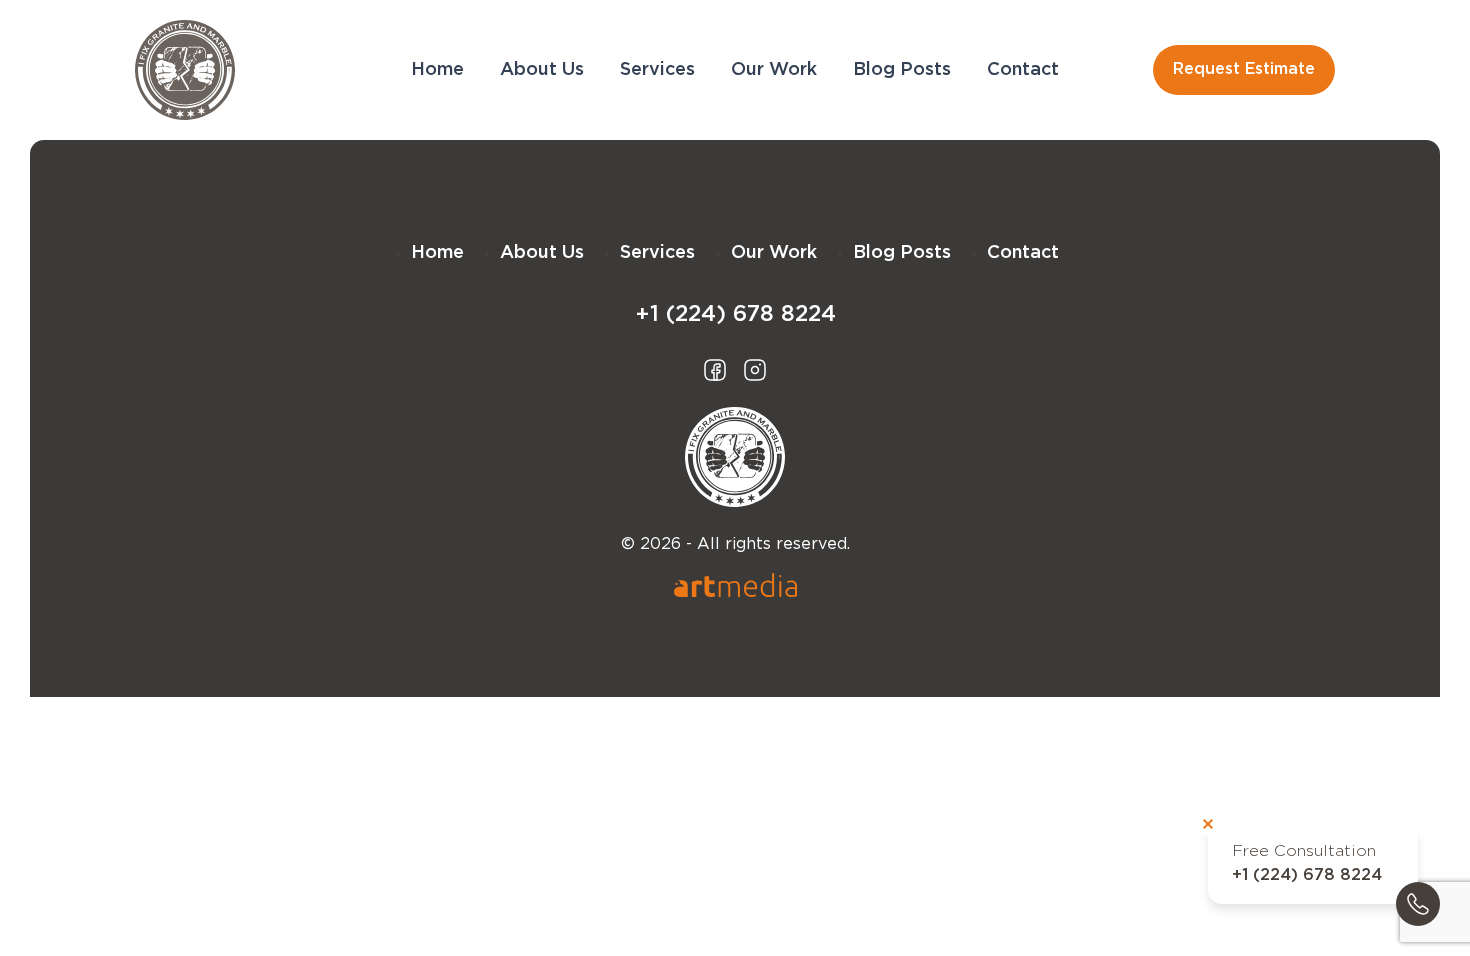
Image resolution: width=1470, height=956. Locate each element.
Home (437, 70)
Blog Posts (902, 70)
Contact (1023, 70)
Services (657, 70)
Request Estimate (1244, 69)
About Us (542, 70)
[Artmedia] (735, 585)
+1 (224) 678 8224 (1307, 875)
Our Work (774, 70)
